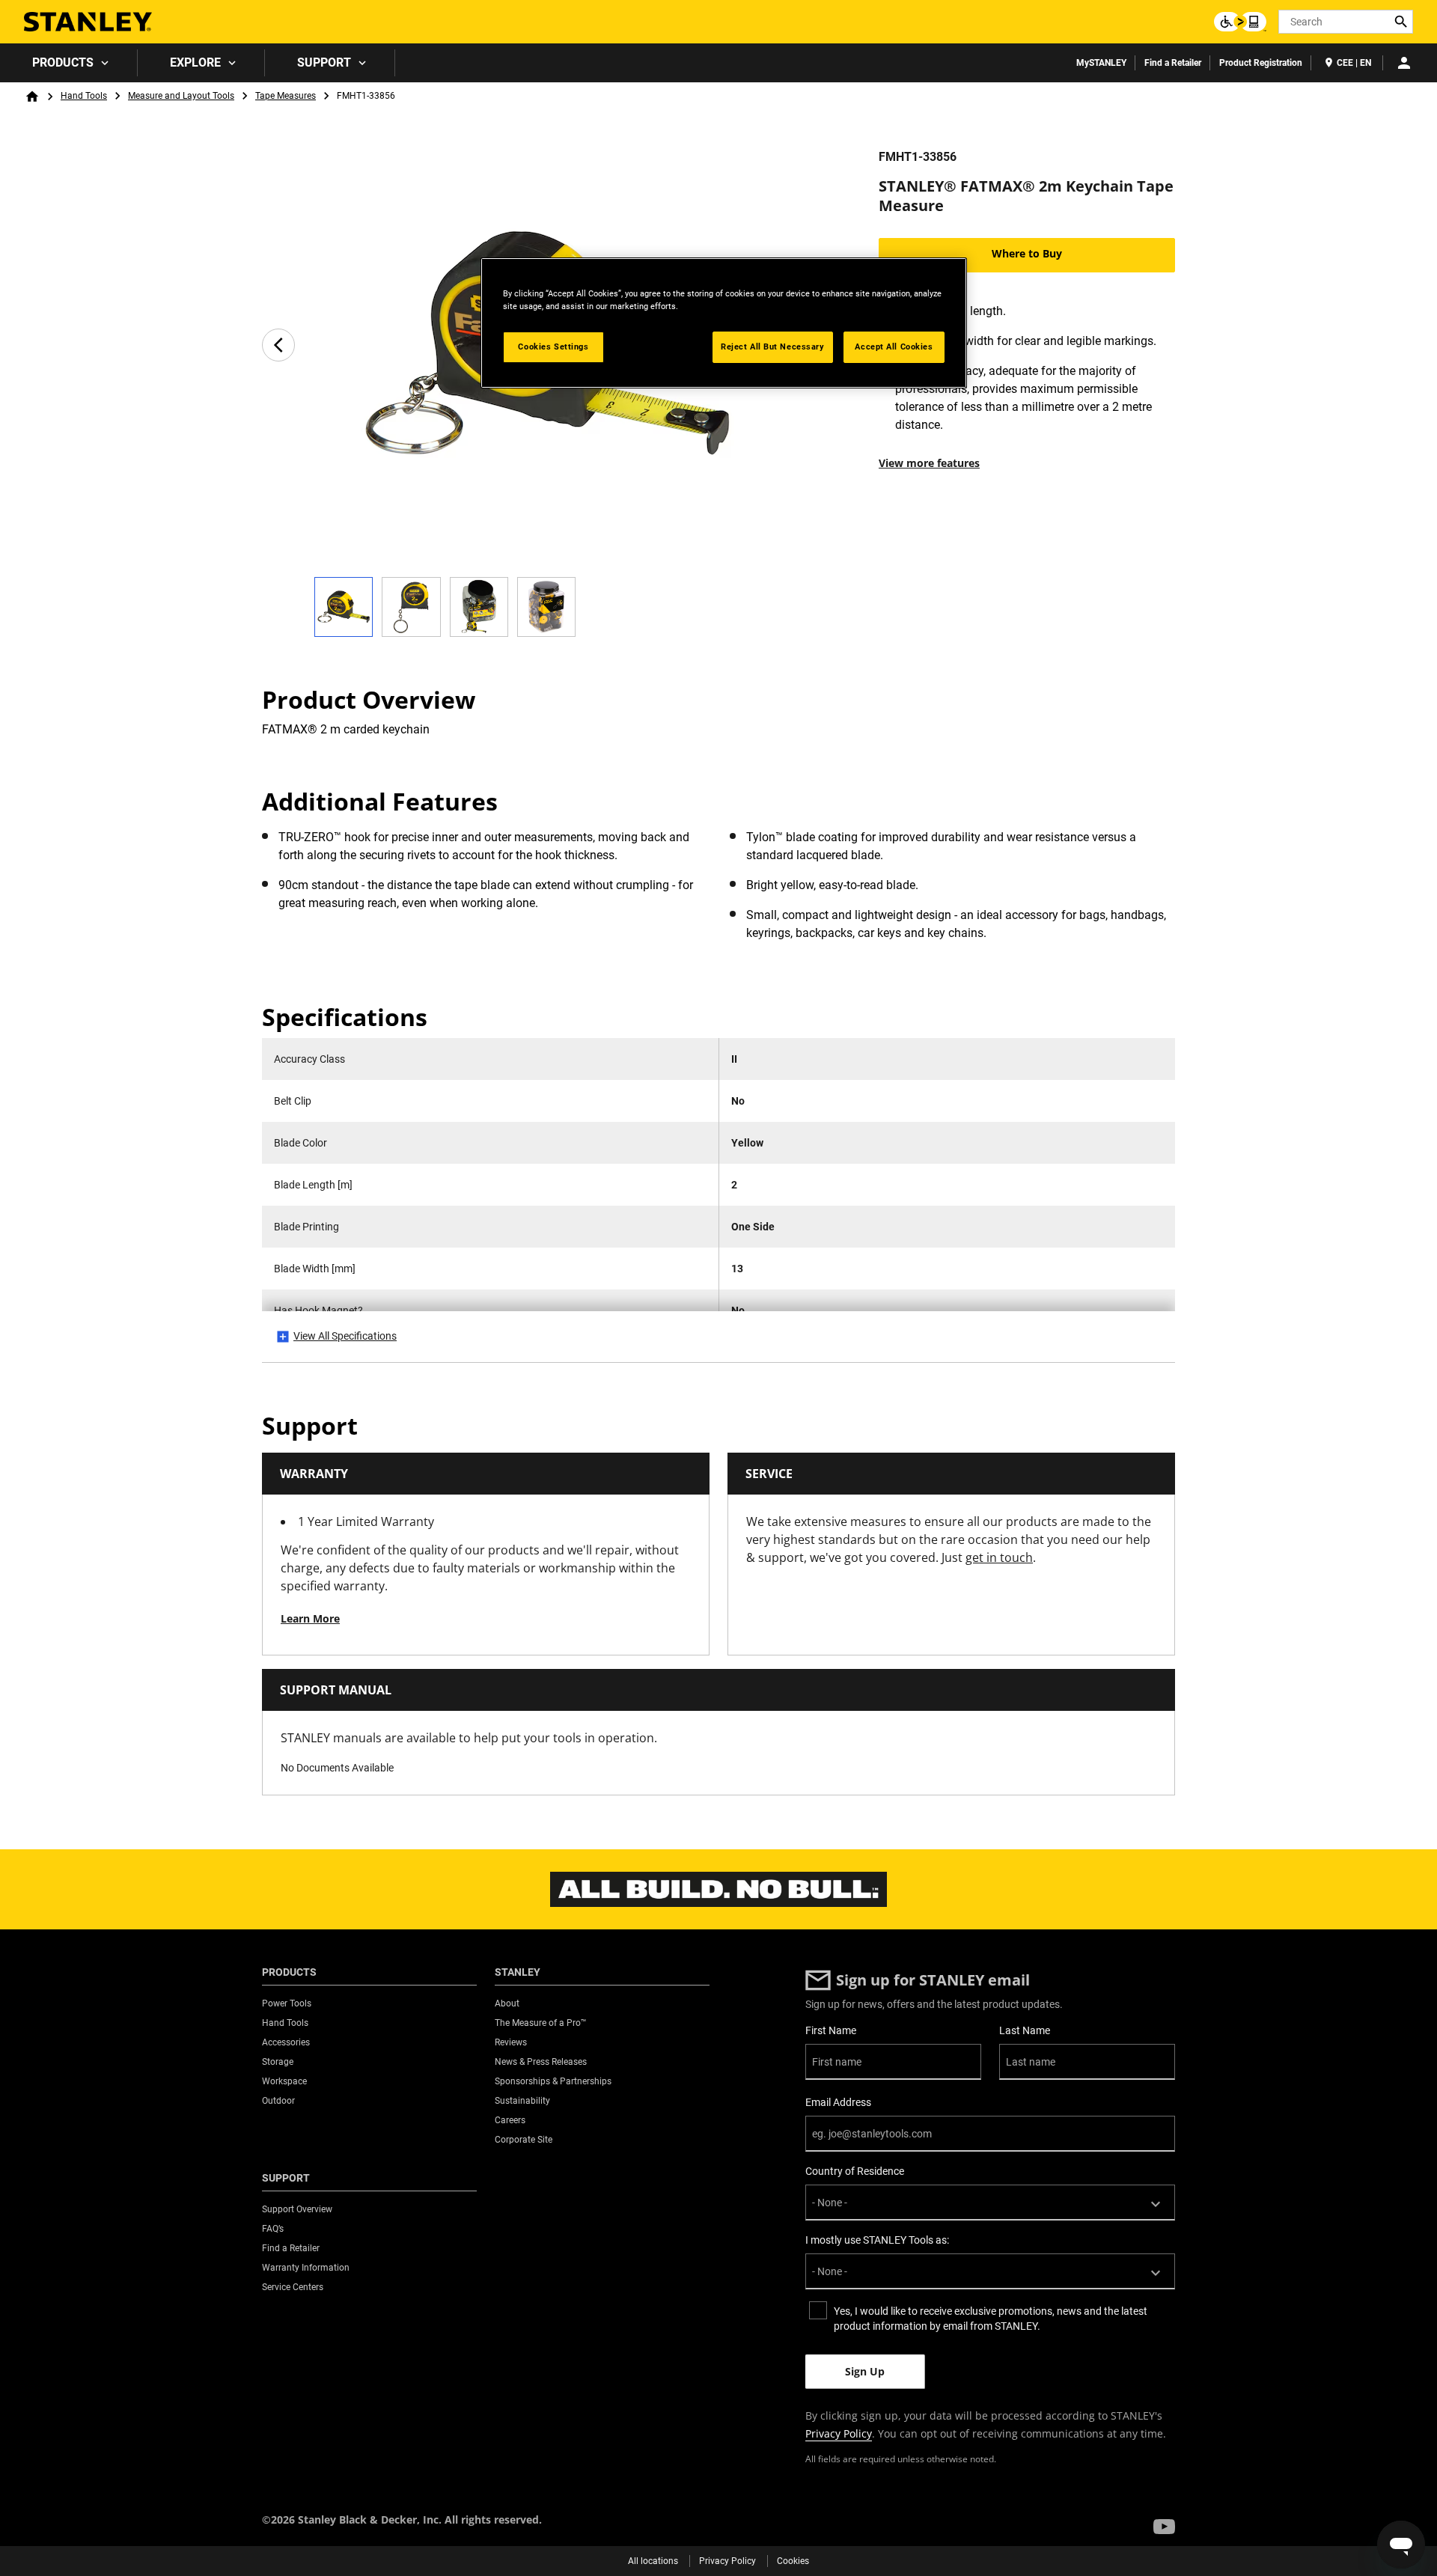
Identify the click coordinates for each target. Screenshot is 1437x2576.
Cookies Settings (553, 347)
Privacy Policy (839, 2433)
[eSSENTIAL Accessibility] (1240, 22)
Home (32, 97)
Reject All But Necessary (773, 347)
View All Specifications (345, 1336)
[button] (1164, 2527)
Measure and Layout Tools (181, 96)
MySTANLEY (1101, 63)
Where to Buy (1027, 253)
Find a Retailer (1173, 63)
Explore (195, 62)
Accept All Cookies (894, 347)
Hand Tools (84, 96)
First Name (831, 2030)
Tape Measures (286, 96)
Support (324, 62)
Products (63, 62)
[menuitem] (69, 63)
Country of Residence (855, 2171)
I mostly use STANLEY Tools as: (877, 2240)
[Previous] (278, 345)
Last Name (1025, 2030)
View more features (929, 463)
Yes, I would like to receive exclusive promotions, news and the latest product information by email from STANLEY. (991, 2319)
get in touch (999, 1557)
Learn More (310, 1618)
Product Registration (1261, 63)
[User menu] (1404, 63)
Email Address (838, 2102)
